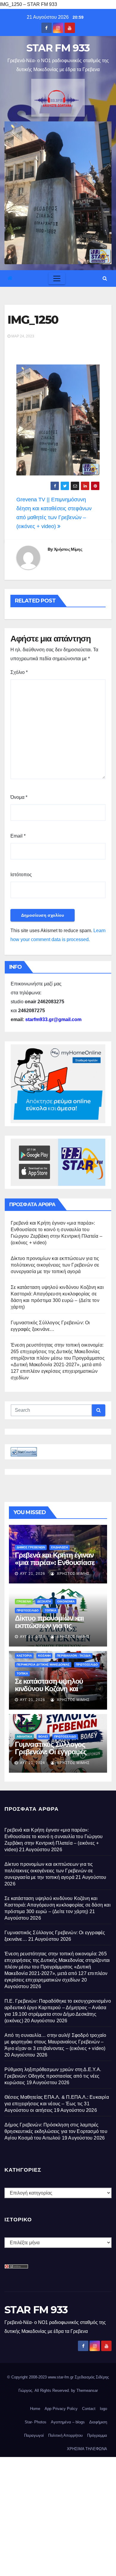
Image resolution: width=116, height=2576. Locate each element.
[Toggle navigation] (57, 278)
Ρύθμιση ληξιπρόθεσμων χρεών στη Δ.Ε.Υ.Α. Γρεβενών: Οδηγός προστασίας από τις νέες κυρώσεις (53, 2076)
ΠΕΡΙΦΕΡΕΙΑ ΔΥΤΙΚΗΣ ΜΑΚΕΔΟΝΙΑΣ (43, 1665)
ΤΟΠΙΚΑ (51, 1610)
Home (35, 2409)
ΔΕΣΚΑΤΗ (44, 1601)
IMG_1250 (33, 320)
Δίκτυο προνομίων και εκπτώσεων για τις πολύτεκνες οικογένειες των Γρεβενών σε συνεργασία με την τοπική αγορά (55, 1265)
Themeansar (87, 2390)
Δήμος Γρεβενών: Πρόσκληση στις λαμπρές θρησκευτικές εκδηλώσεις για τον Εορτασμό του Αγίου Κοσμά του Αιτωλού (56, 2131)
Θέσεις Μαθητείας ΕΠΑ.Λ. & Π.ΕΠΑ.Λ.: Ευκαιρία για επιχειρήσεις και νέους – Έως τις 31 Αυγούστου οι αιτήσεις (57, 2104)
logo (104, 2409)
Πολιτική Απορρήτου (65, 2435)
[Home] (10, 278)
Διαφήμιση (98, 2422)
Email (18, 836)
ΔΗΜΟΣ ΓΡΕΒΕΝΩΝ (31, 1547)
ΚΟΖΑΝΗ (44, 1656)
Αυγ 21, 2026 (33, 1574)
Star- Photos (36, 2422)
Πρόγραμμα (97, 2435)
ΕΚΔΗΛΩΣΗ (59, 1547)
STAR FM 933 (58, 48)
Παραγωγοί (34, 2435)
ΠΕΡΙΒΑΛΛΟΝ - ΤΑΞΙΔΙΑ (74, 1656)
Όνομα (19, 797)
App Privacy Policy (61, 2409)
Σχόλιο (19, 672)
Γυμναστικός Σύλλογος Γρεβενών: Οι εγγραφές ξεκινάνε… (51, 1752)
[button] (105, 278)
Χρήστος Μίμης (68, 549)
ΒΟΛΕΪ (43, 1737)
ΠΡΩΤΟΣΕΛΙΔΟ (28, 1610)
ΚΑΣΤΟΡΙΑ (24, 1656)
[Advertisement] (58, 2515)
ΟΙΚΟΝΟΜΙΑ (66, 1601)
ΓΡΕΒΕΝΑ (24, 1601)
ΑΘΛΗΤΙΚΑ (24, 1737)
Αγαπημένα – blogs (68, 2422)
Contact (89, 2409)
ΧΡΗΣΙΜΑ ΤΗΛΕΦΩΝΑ (87, 2449)
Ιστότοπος (21, 875)
